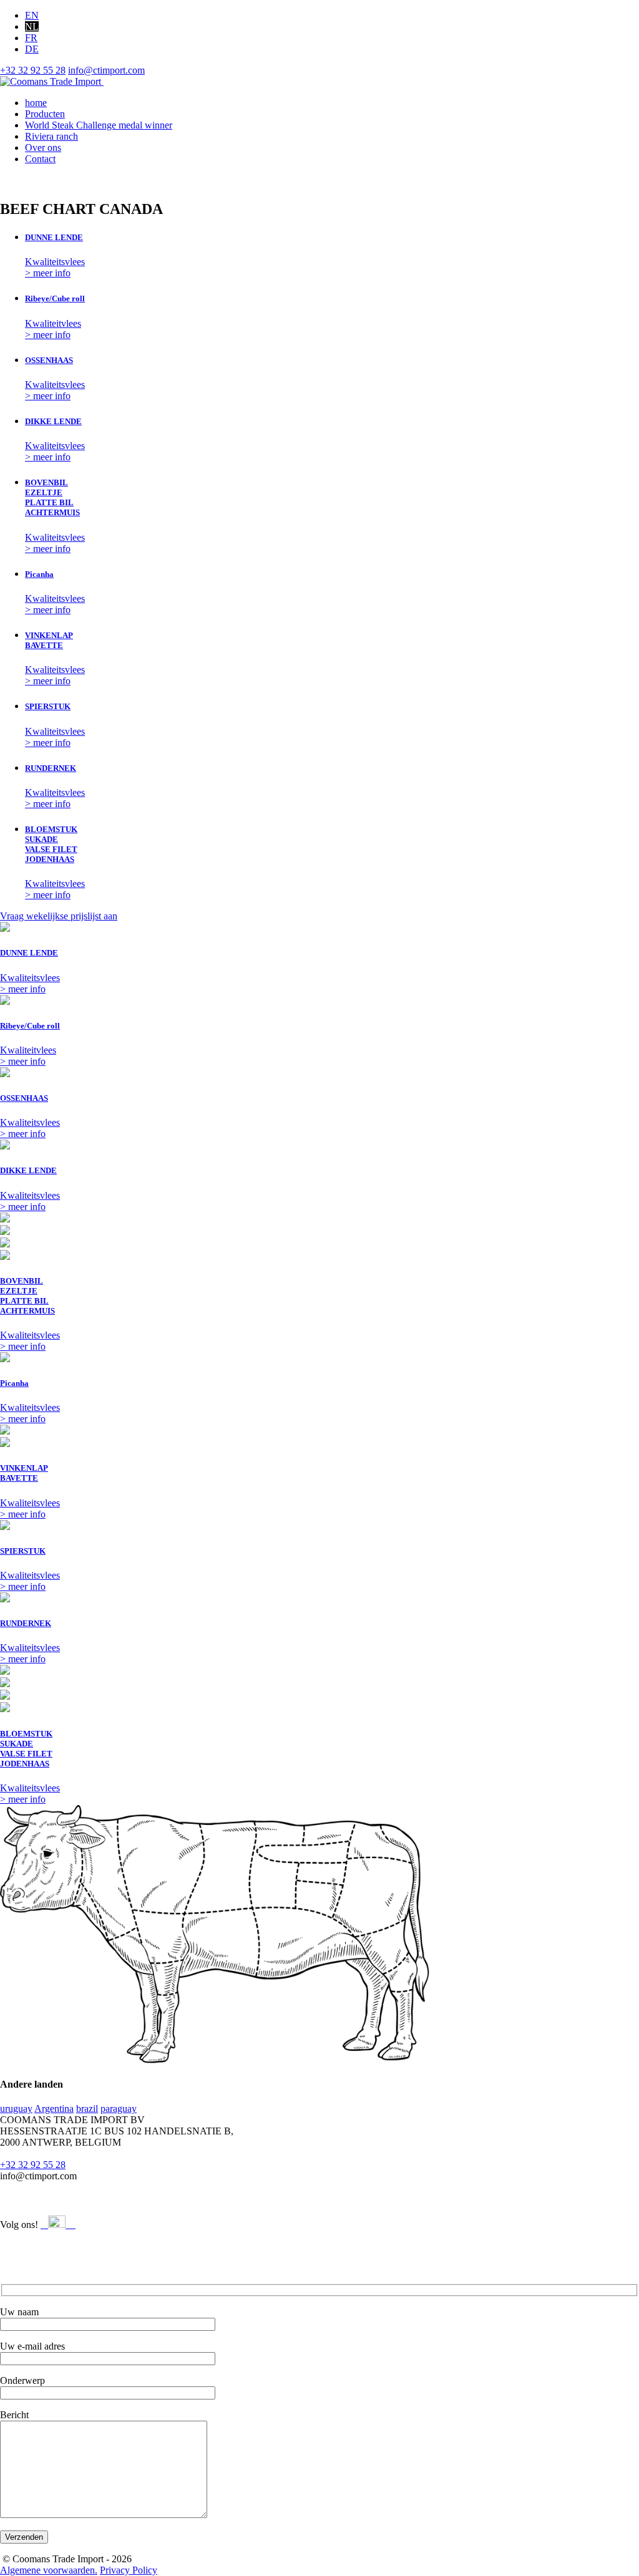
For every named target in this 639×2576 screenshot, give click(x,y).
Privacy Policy (129, 2570)
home (36, 103)
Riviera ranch (51, 136)
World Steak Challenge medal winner (99, 125)
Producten (45, 114)
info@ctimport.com (106, 70)
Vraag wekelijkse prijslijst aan (59, 916)
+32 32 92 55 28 (33, 70)
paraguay (119, 2109)
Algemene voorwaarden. (49, 2570)
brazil (87, 2109)
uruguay (16, 2109)
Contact (40, 159)
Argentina (54, 2109)
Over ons (43, 148)
